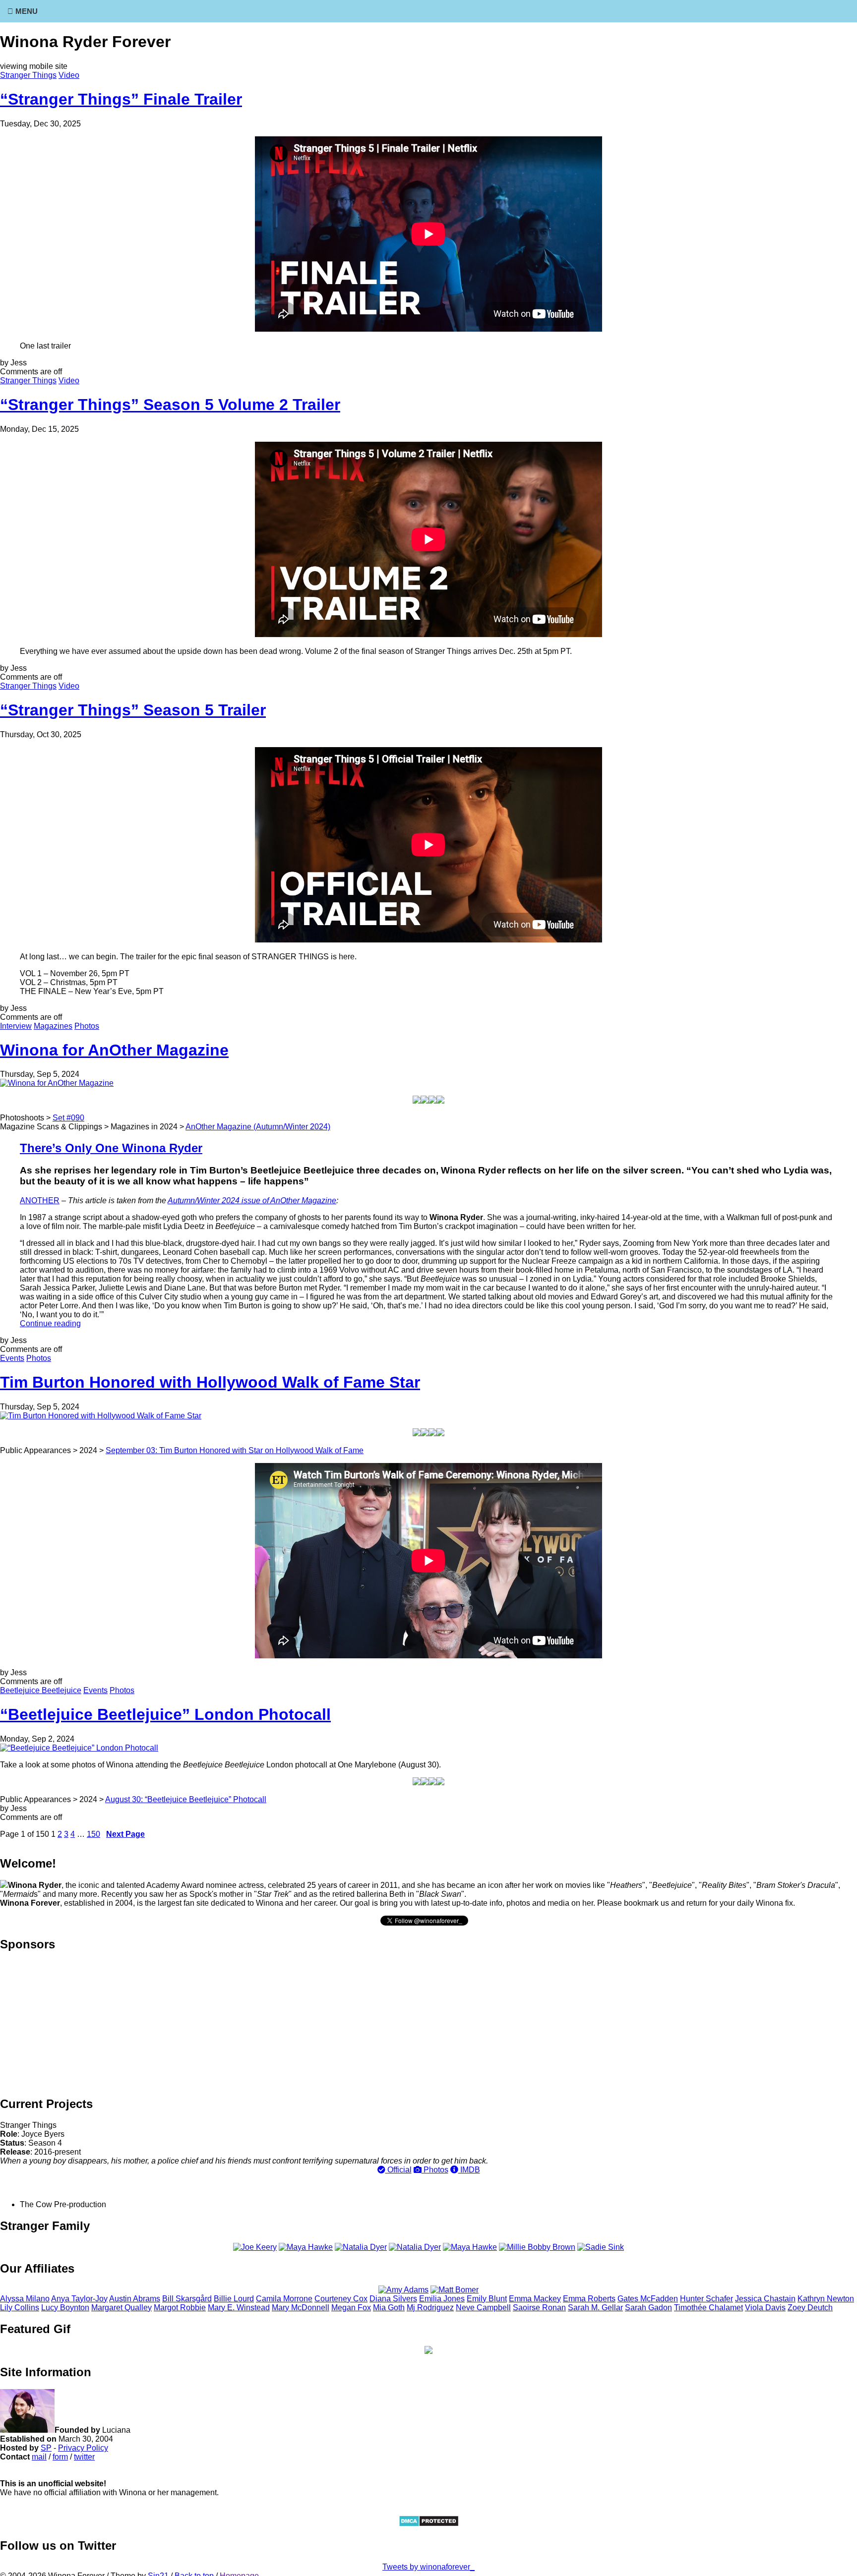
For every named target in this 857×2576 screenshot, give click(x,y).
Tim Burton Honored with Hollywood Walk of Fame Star (210, 1382)
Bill (187, 2299)
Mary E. (239, 2308)
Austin (135, 2299)
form (60, 2457)
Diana (393, 2299)
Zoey (810, 2308)
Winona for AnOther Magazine (114, 1050)
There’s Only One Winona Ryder (111, 1148)
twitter (84, 2457)
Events (12, 1358)
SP (46, 2448)
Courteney (341, 2299)
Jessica (765, 2299)
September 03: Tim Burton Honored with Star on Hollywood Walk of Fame (235, 1450)
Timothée (708, 2308)
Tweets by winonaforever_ (428, 2567)
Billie (234, 2299)
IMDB (469, 2170)
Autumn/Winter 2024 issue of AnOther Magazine (252, 1200)
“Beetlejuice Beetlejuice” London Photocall (165, 1714)
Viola (765, 2308)
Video (69, 75)
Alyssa (25, 2299)
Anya (79, 2299)
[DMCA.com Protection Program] (429, 2524)
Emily (487, 2299)
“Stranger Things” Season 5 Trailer (133, 710)
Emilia (442, 2299)
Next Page (125, 1834)
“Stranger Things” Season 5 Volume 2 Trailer (170, 405)
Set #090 (68, 1118)
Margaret (122, 2308)
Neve (483, 2308)
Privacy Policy (83, 2448)
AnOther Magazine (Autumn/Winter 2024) (258, 1127)
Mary (301, 2308)
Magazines (53, 1026)
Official (398, 2170)
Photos (87, 1026)
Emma (535, 2299)
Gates (648, 2299)
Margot (180, 2308)
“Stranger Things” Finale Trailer (121, 99)
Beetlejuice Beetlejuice (41, 1690)
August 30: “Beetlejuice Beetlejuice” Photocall (186, 1799)
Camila (284, 2299)
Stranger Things (28, 75)
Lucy (65, 2308)
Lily (20, 2308)
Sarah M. (595, 2308)
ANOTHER (40, 1200)
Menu (27, 11)
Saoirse (539, 2308)
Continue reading (50, 1323)
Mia (389, 2308)
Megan (351, 2308)
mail (39, 2457)
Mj (430, 2308)
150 (93, 1834)
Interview (16, 1026)
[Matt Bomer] (455, 2290)
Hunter (706, 2299)
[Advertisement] (428, 2023)
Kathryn (826, 2299)
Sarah (648, 2308)
